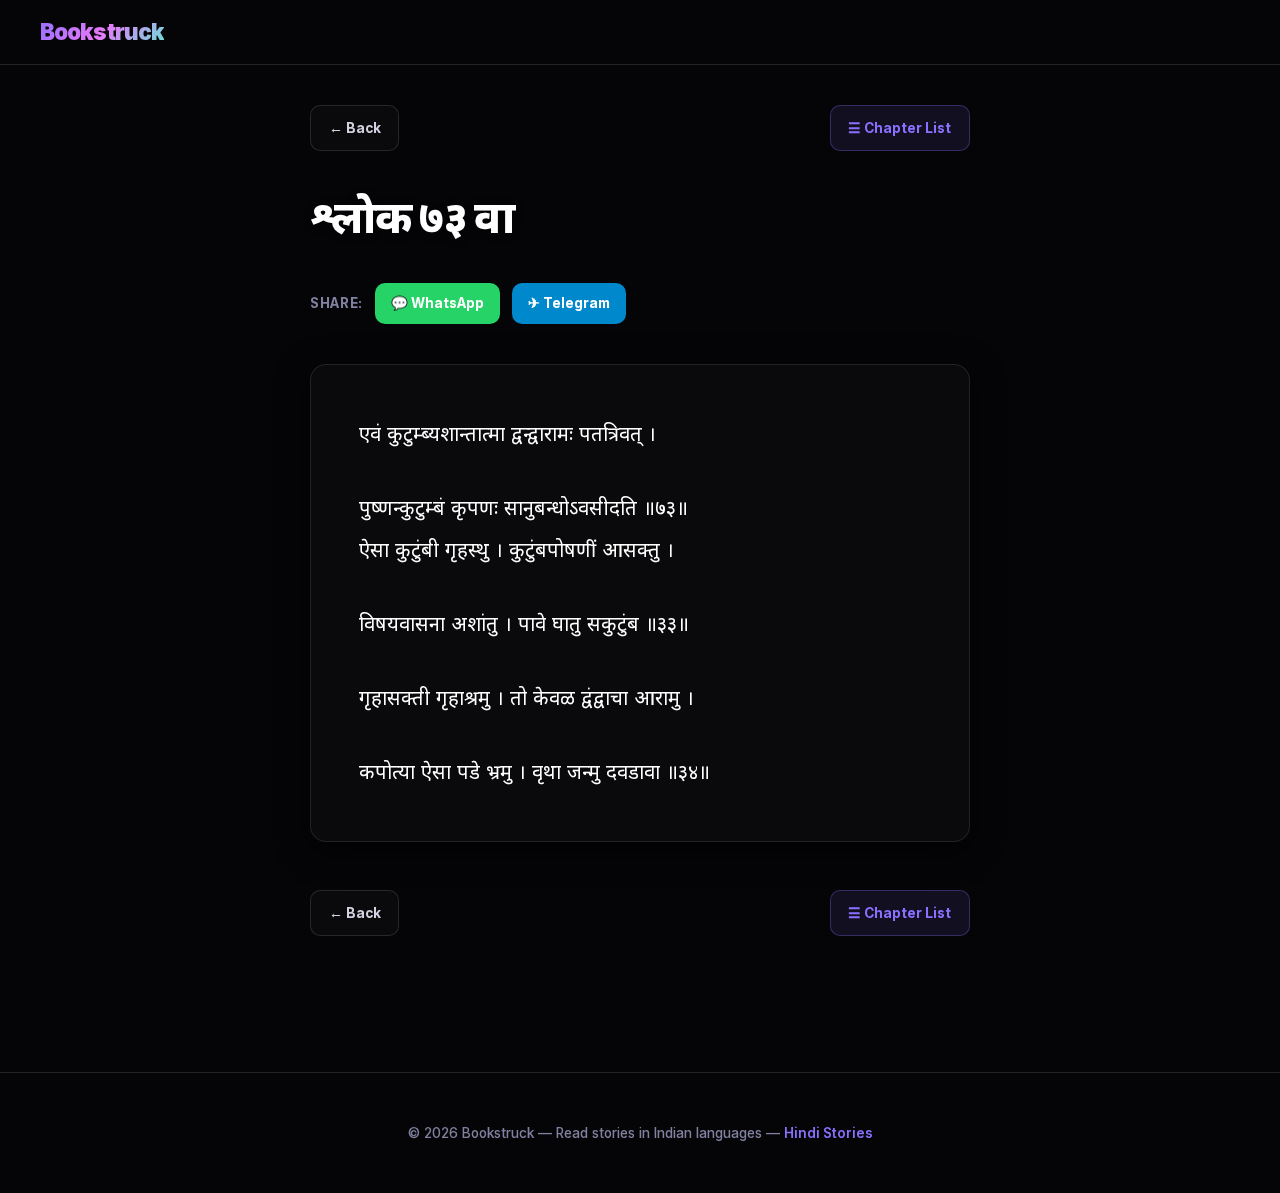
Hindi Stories (828, 1133)
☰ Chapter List (899, 128)
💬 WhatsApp (437, 303)
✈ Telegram (569, 303)
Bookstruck (102, 31)
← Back (355, 128)
